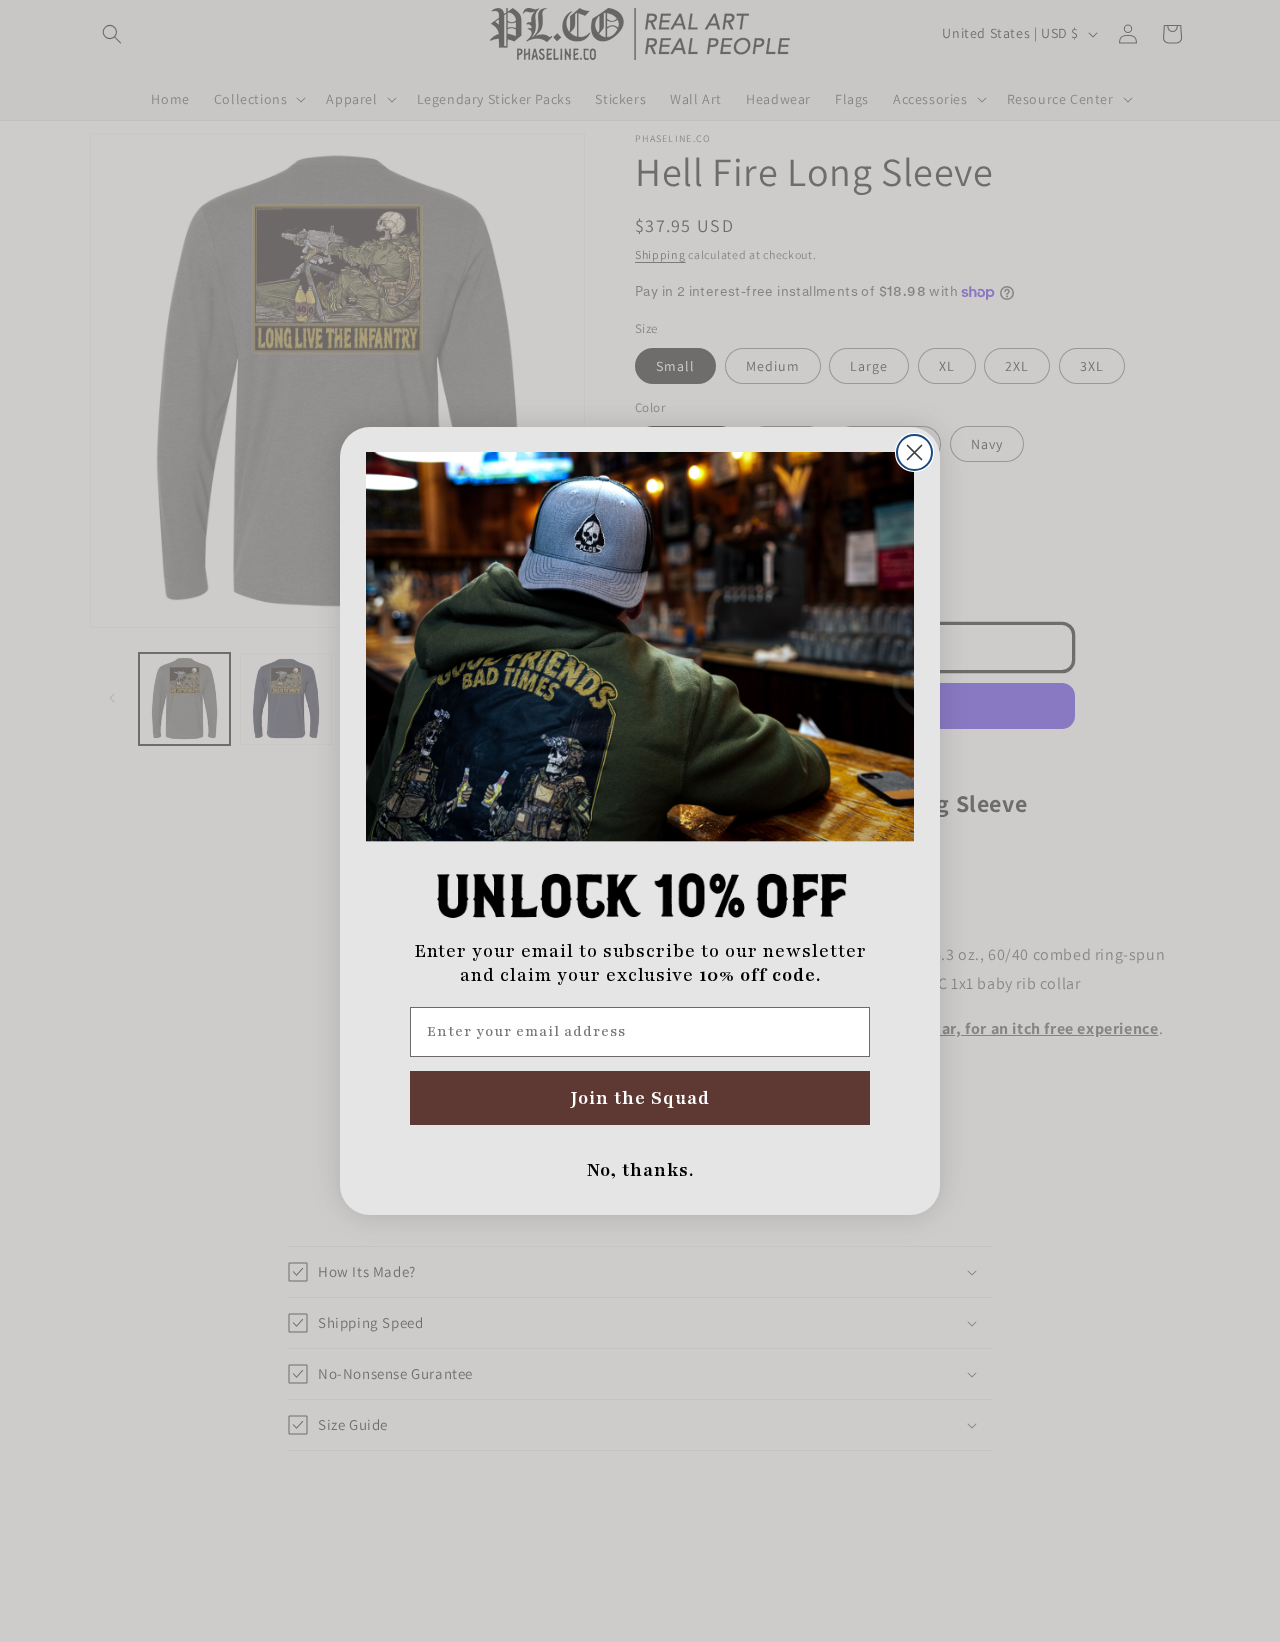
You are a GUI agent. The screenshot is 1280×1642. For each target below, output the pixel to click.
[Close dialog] (914, 452)
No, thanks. (640, 1170)
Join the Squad (640, 1098)
